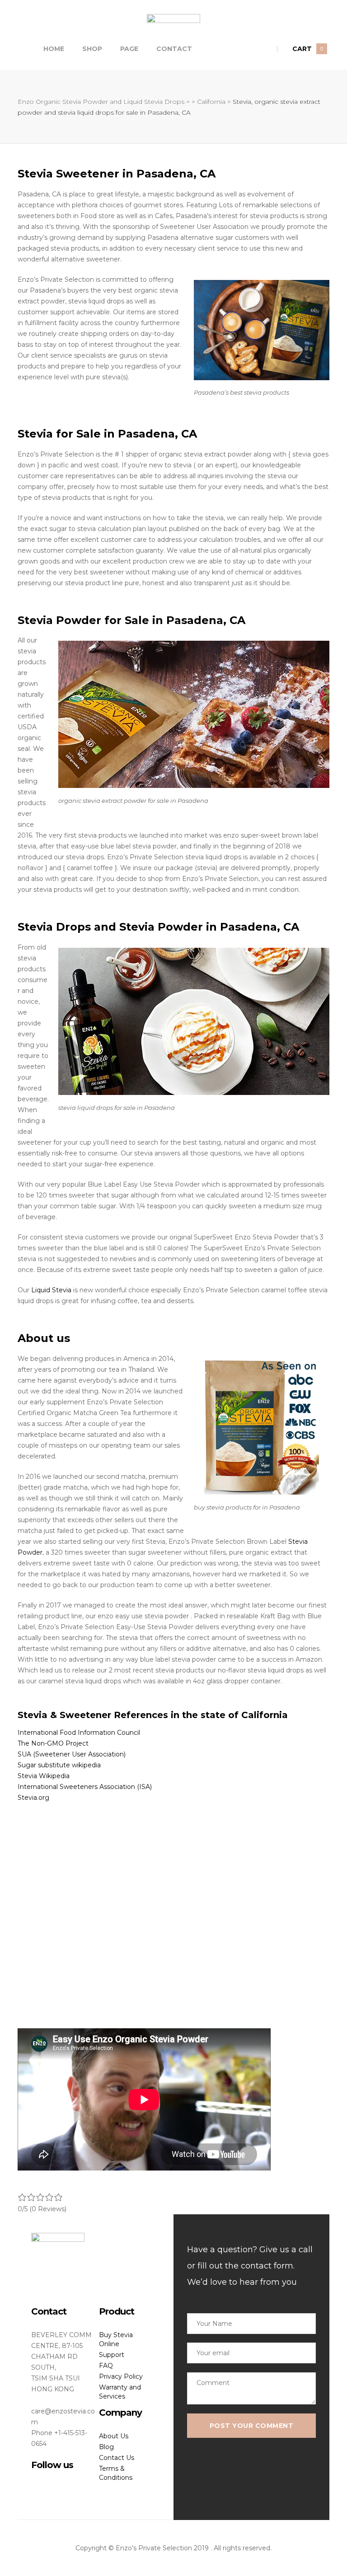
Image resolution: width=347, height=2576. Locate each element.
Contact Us (117, 2458)
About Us (114, 2436)
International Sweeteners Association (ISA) (85, 1787)
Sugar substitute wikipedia (59, 1765)
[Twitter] (49, 2483)
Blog (106, 2447)
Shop (92, 49)
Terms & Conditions (116, 2473)
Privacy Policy (121, 2376)
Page (129, 49)
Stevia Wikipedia (44, 1776)
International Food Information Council (79, 1733)
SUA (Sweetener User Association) (72, 1754)
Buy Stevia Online (116, 2339)
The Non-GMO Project (53, 1743)
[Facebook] (35, 2483)
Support (112, 2355)
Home (54, 49)
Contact (174, 49)
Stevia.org (33, 1798)
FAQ (106, 2366)
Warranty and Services (120, 2392)
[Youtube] (64, 2483)
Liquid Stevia (51, 1290)
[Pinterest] (79, 2483)
